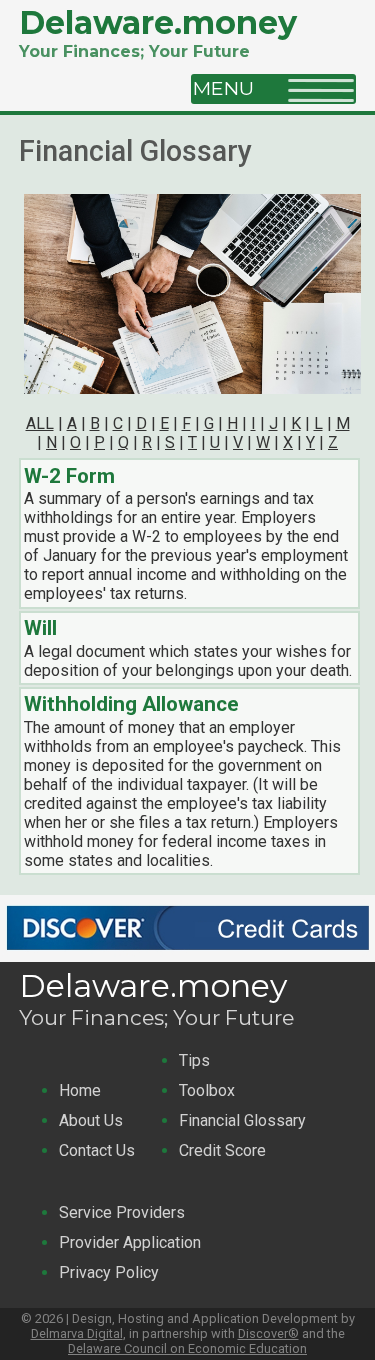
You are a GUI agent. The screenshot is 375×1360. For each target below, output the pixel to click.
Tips (194, 1060)
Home (80, 1090)
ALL (40, 423)
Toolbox (207, 1090)
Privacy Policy (109, 1272)
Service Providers (122, 1212)
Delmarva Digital (77, 1333)
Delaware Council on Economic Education (187, 1348)
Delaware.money (158, 22)
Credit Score (222, 1150)
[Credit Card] (187, 952)
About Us (91, 1120)
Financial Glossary (242, 1120)
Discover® (268, 1333)
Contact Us (97, 1150)
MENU (231, 88)
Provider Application (130, 1242)
